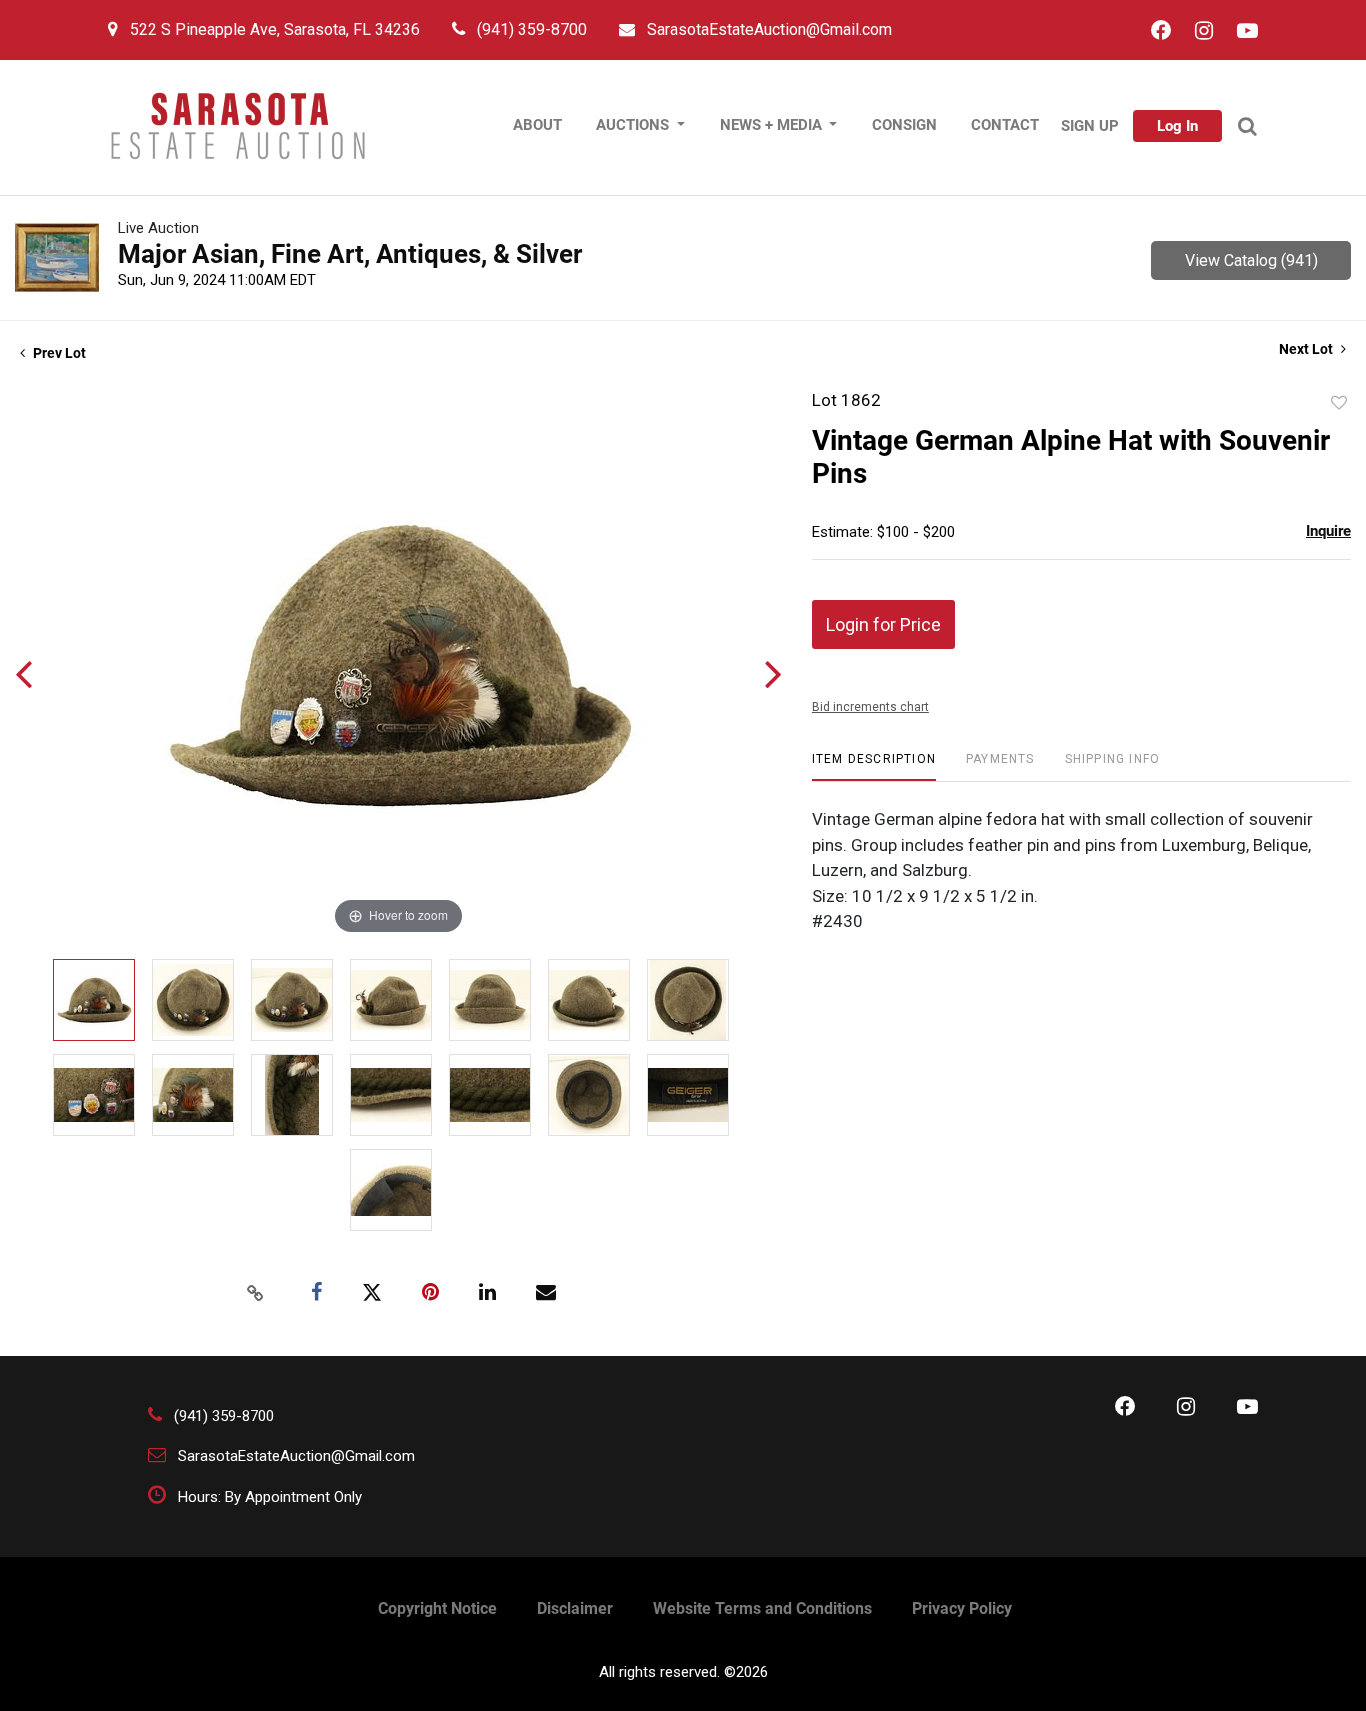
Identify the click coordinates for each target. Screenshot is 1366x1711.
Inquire (1328, 531)
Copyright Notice (437, 1608)
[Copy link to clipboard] (256, 1293)
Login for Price (883, 624)
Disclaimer (575, 1608)
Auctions (634, 125)
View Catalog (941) (1251, 260)
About (537, 125)
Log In (1177, 126)
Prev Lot (58, 353)
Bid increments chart (870, 707)
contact (1005, 125)
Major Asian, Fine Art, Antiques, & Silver (350, 254)
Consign (904, 125)
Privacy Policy (962, 1608)
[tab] (874, 766)
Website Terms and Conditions (762, 1608)
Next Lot (1307, 349)
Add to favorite (1339, 403)
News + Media (773, 125)
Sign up (1090, 126)
